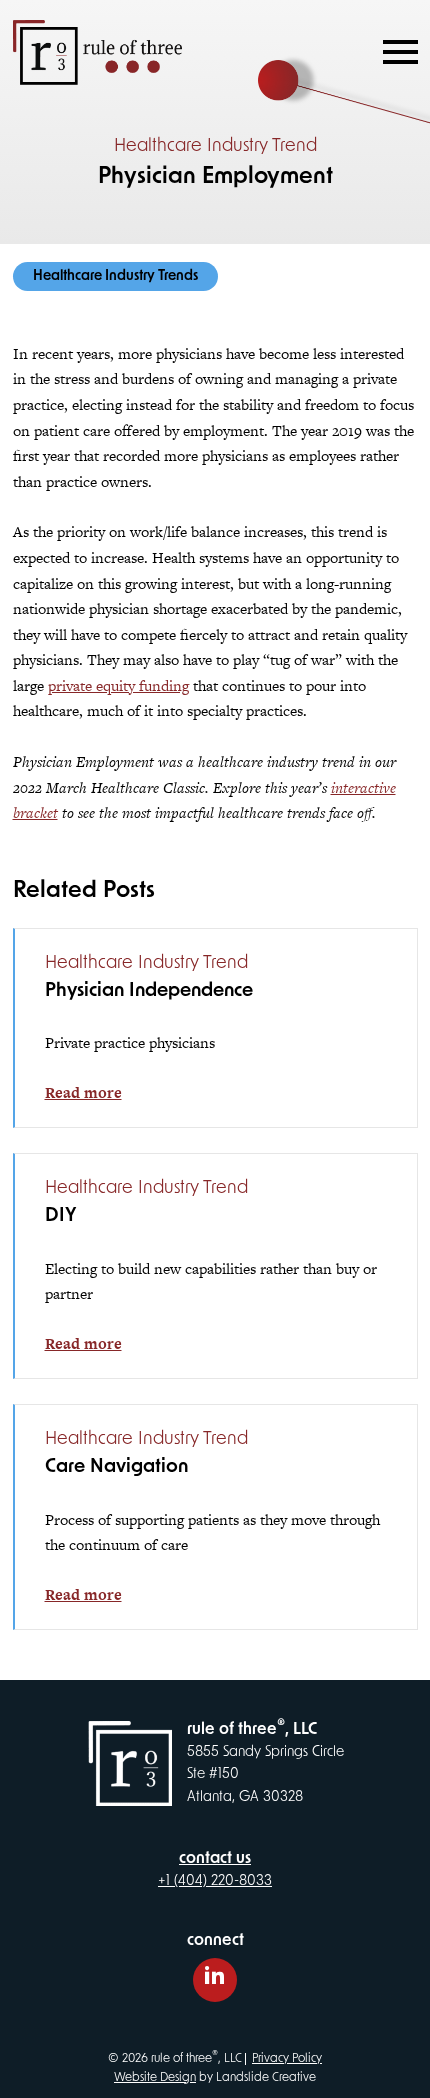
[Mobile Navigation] (396, 52)
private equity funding (118, 685)
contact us (215, 1859)
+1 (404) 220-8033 (215, 1881)
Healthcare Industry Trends (115, 276)
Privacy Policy (287, 2059)
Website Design (155, 2078)
